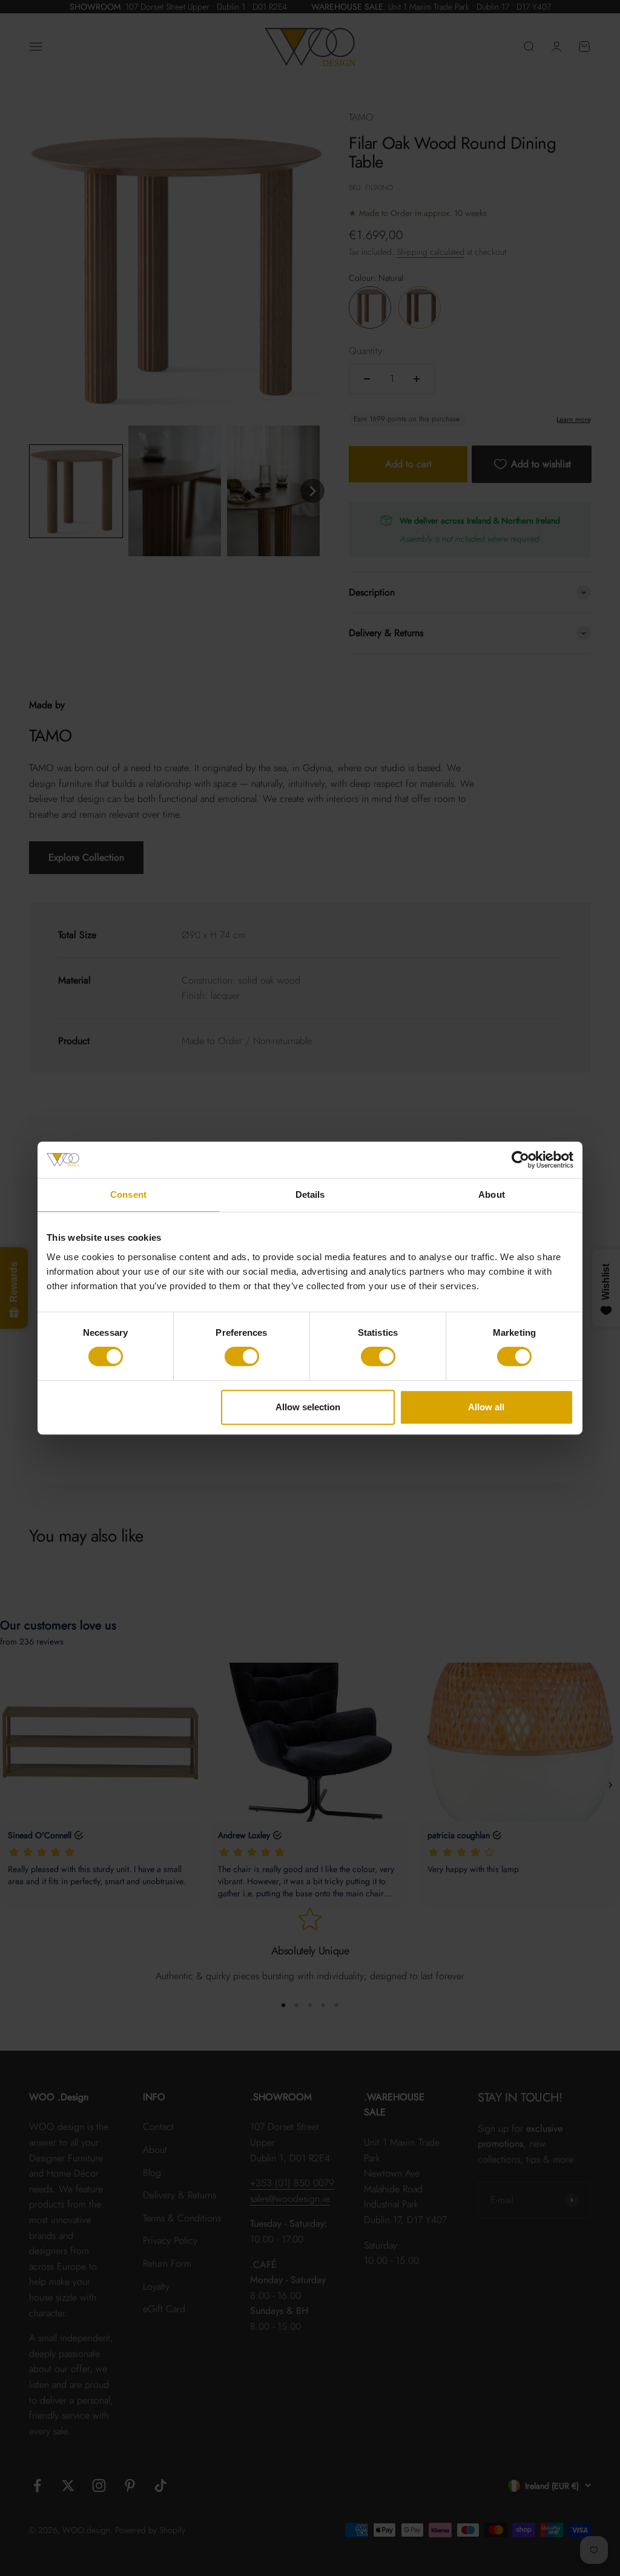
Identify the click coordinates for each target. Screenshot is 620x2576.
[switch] (242, 1356)
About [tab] (492, 1194)
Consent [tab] (128, 1194)
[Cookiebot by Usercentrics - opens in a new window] (520, 1160)
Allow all (486, 1407)
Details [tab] (310, 1194)
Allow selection (308, 1407)
